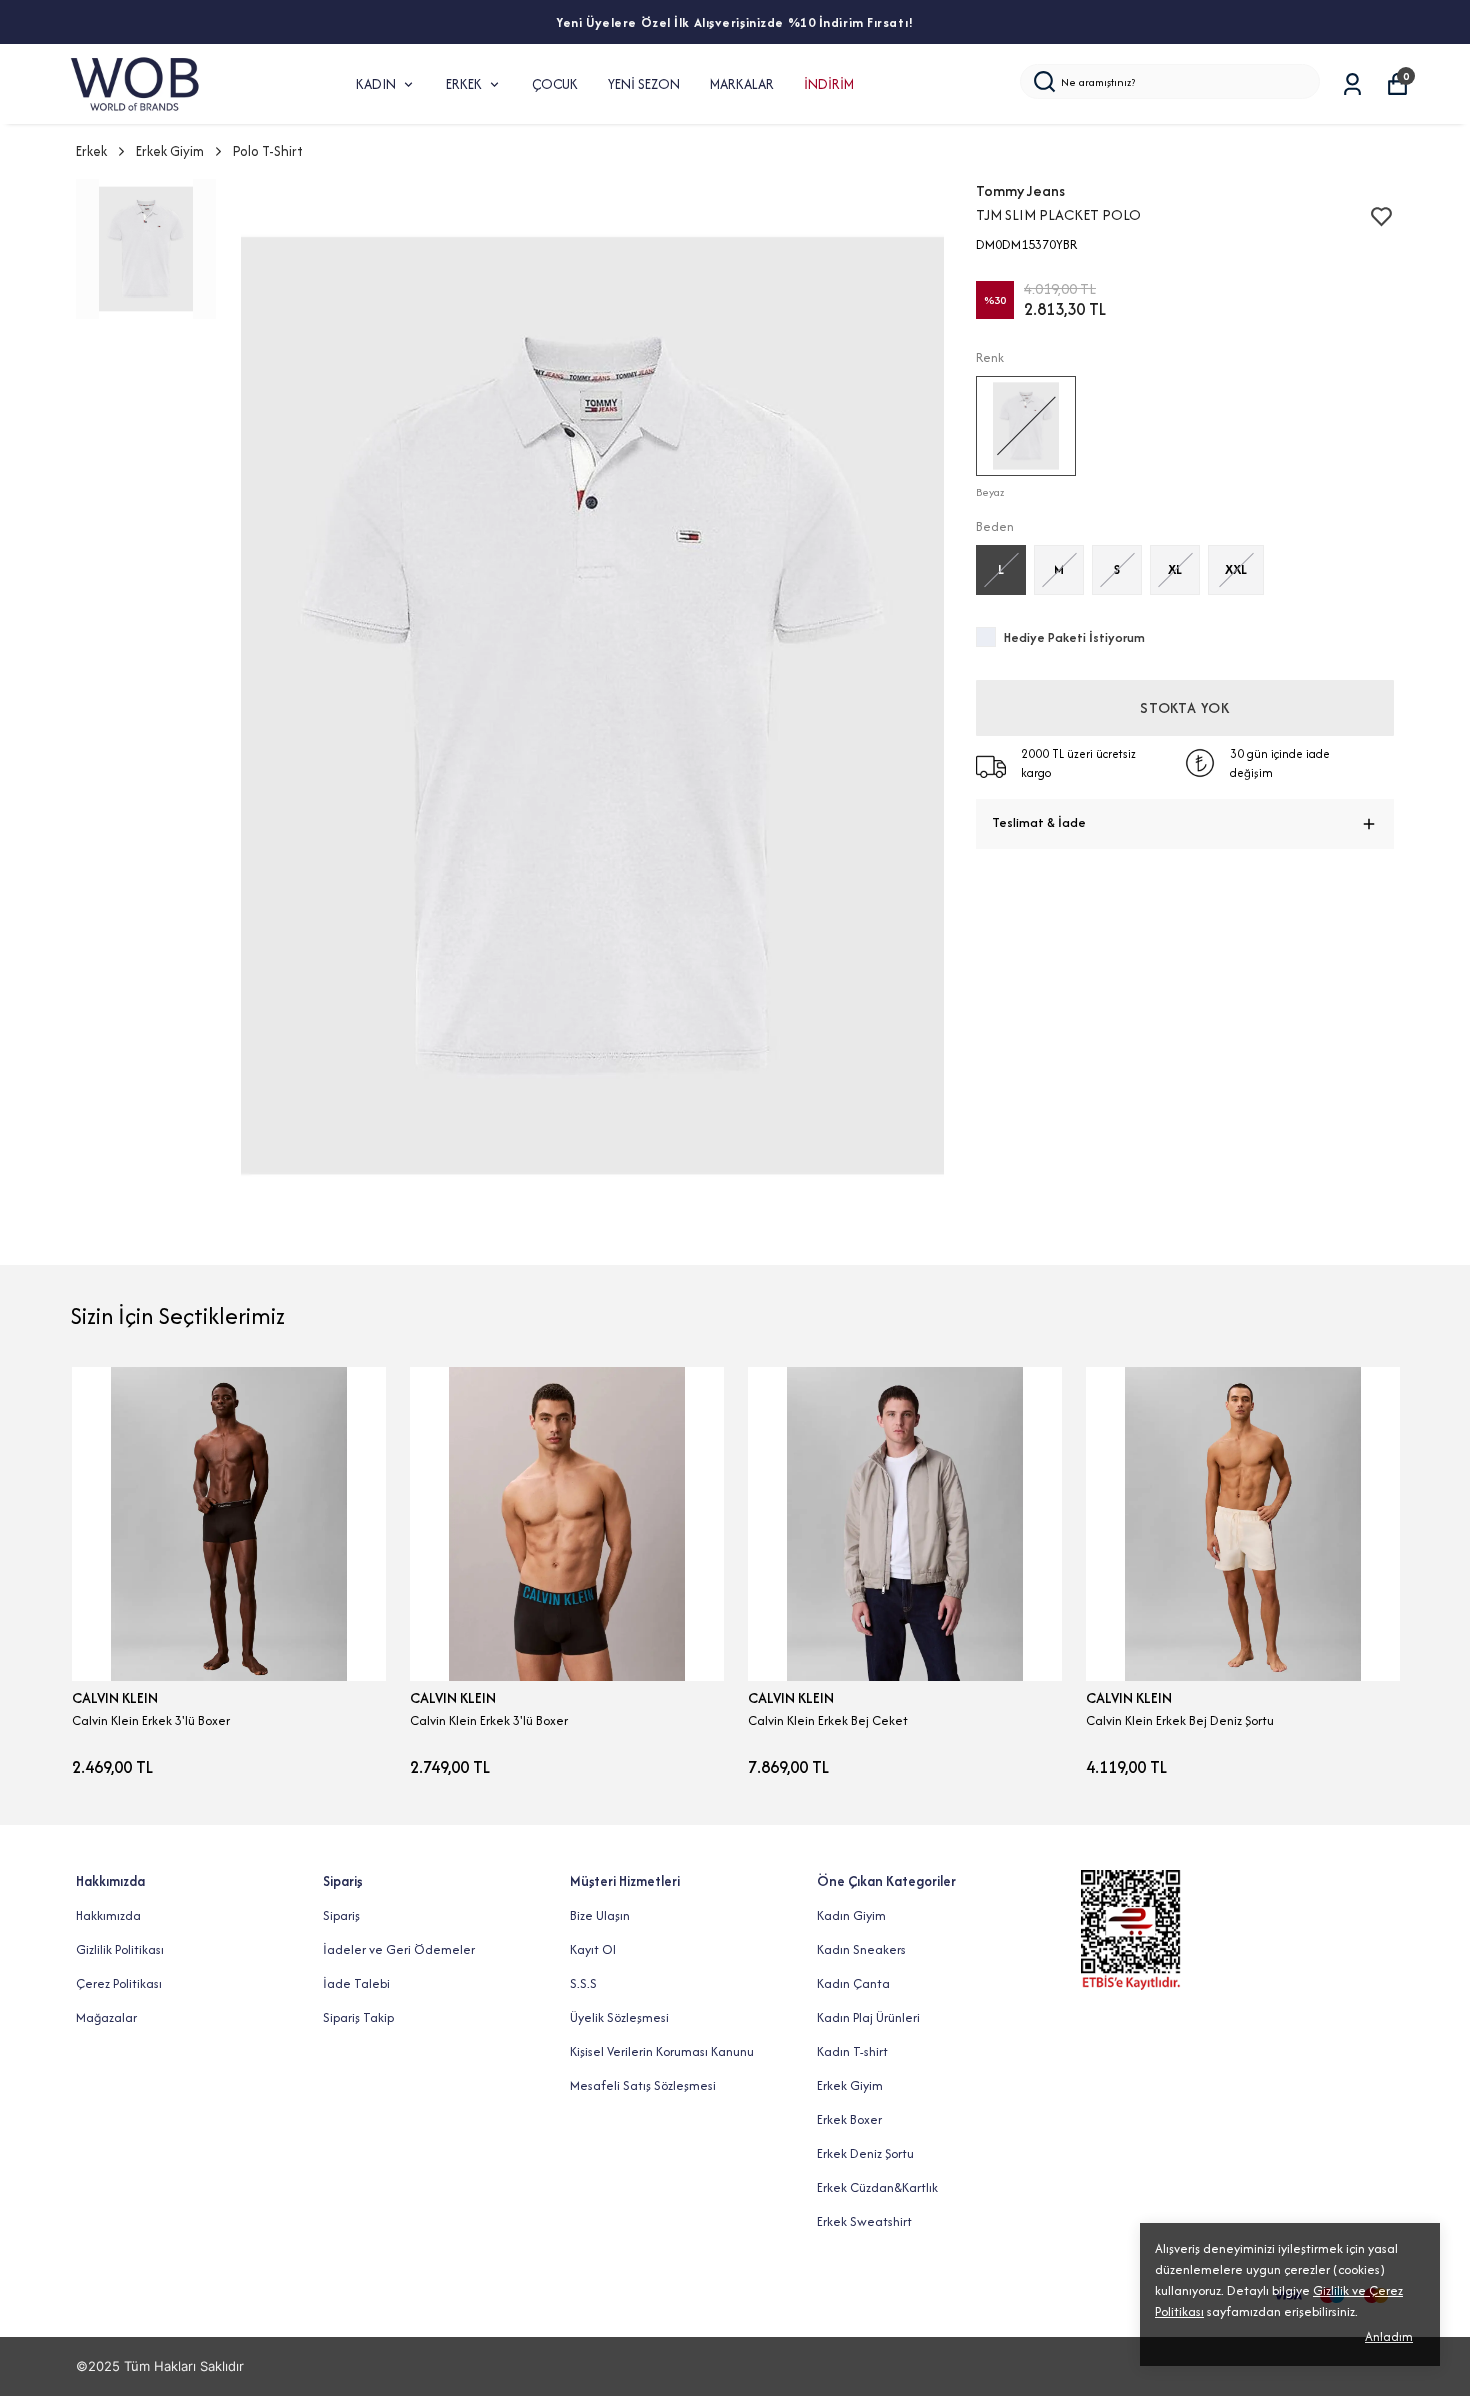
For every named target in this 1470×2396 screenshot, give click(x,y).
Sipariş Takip (358, 2017)
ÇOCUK (555, 84)
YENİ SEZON (644, 84)
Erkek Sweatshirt (864, 2221)
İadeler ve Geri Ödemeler (399, 1949)
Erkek (91, 151)
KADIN (376, 84)
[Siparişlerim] (1352, 84)
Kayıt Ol (593, 1949)
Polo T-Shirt (268, 151)
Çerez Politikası (119, 1983)
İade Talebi (356, 1983)
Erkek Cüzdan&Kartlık (877, 2187)
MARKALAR (742, 84)
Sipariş (341, 1915)
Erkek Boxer (849, 2119)
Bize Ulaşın (600, 1915)
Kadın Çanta (853, 1983)
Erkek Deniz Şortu (865, 2153)
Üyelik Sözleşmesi (619, 2017)
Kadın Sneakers (861, 1949)
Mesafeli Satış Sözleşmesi (643, 2085)
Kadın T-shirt (852, 2051)
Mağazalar (106, 2017)
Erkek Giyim (170, 151)
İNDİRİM (829, 84)
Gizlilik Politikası (120, 1949)
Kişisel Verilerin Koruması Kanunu (662, 2051)
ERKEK (464, 84)
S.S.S (583, 1983)
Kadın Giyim (851, 1915)
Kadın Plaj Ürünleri (868, 2017)
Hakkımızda (108, 1915)
